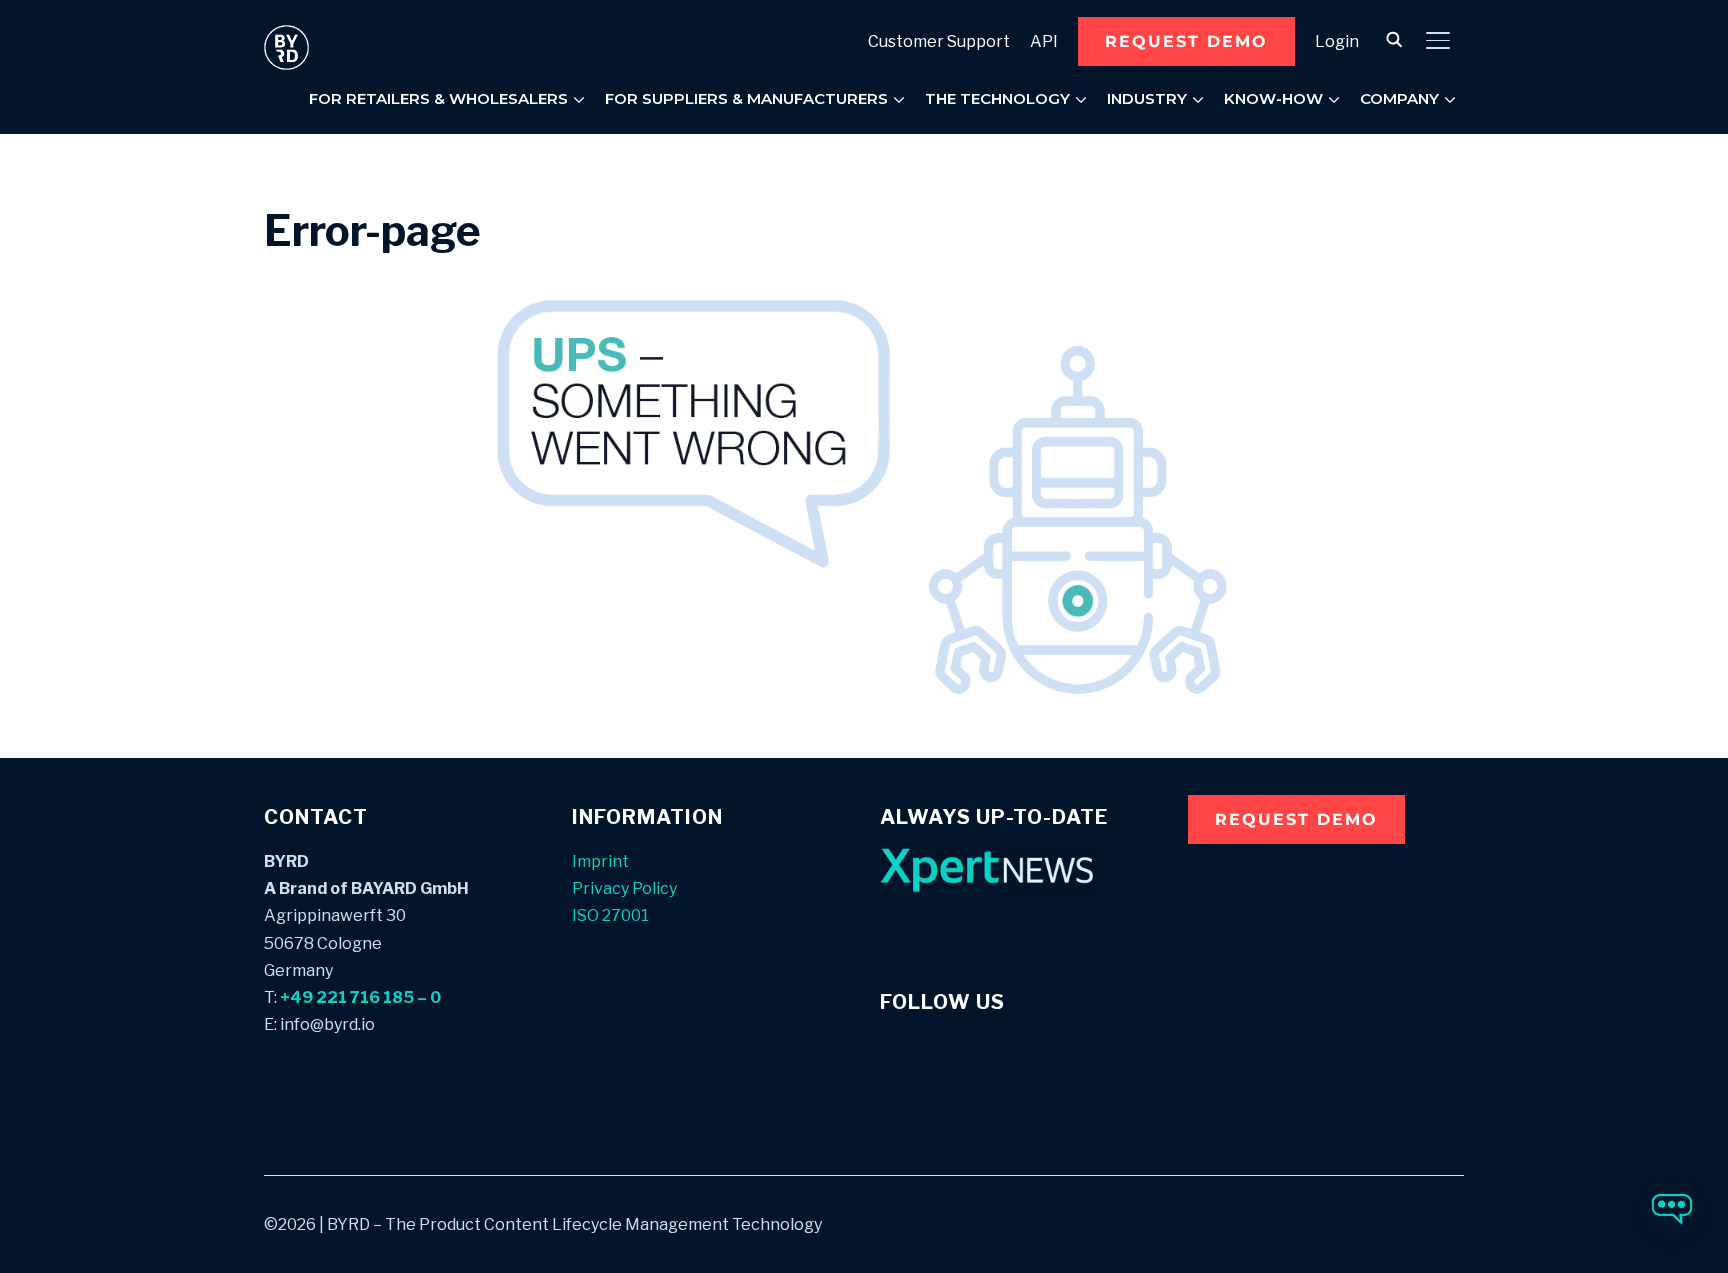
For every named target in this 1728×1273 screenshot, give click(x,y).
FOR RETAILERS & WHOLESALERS (438, 98)
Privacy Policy (624, 888)
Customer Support (939, 41)
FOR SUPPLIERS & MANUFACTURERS (746, 98)
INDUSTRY (1147, 98)
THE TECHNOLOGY (997, 98)
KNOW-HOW (1273, 98)
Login (1337, 41)
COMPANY (1399, 98)
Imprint (600, 861)
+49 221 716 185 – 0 (360, 997)
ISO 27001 (610, 915)
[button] (1186, 41)
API (1044, 41)
